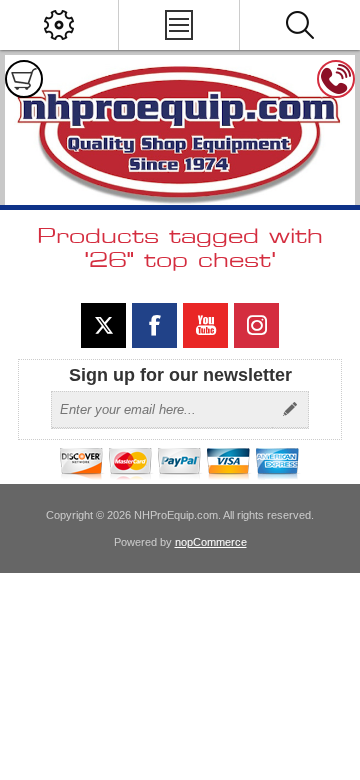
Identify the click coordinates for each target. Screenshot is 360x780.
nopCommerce (211, 542)
